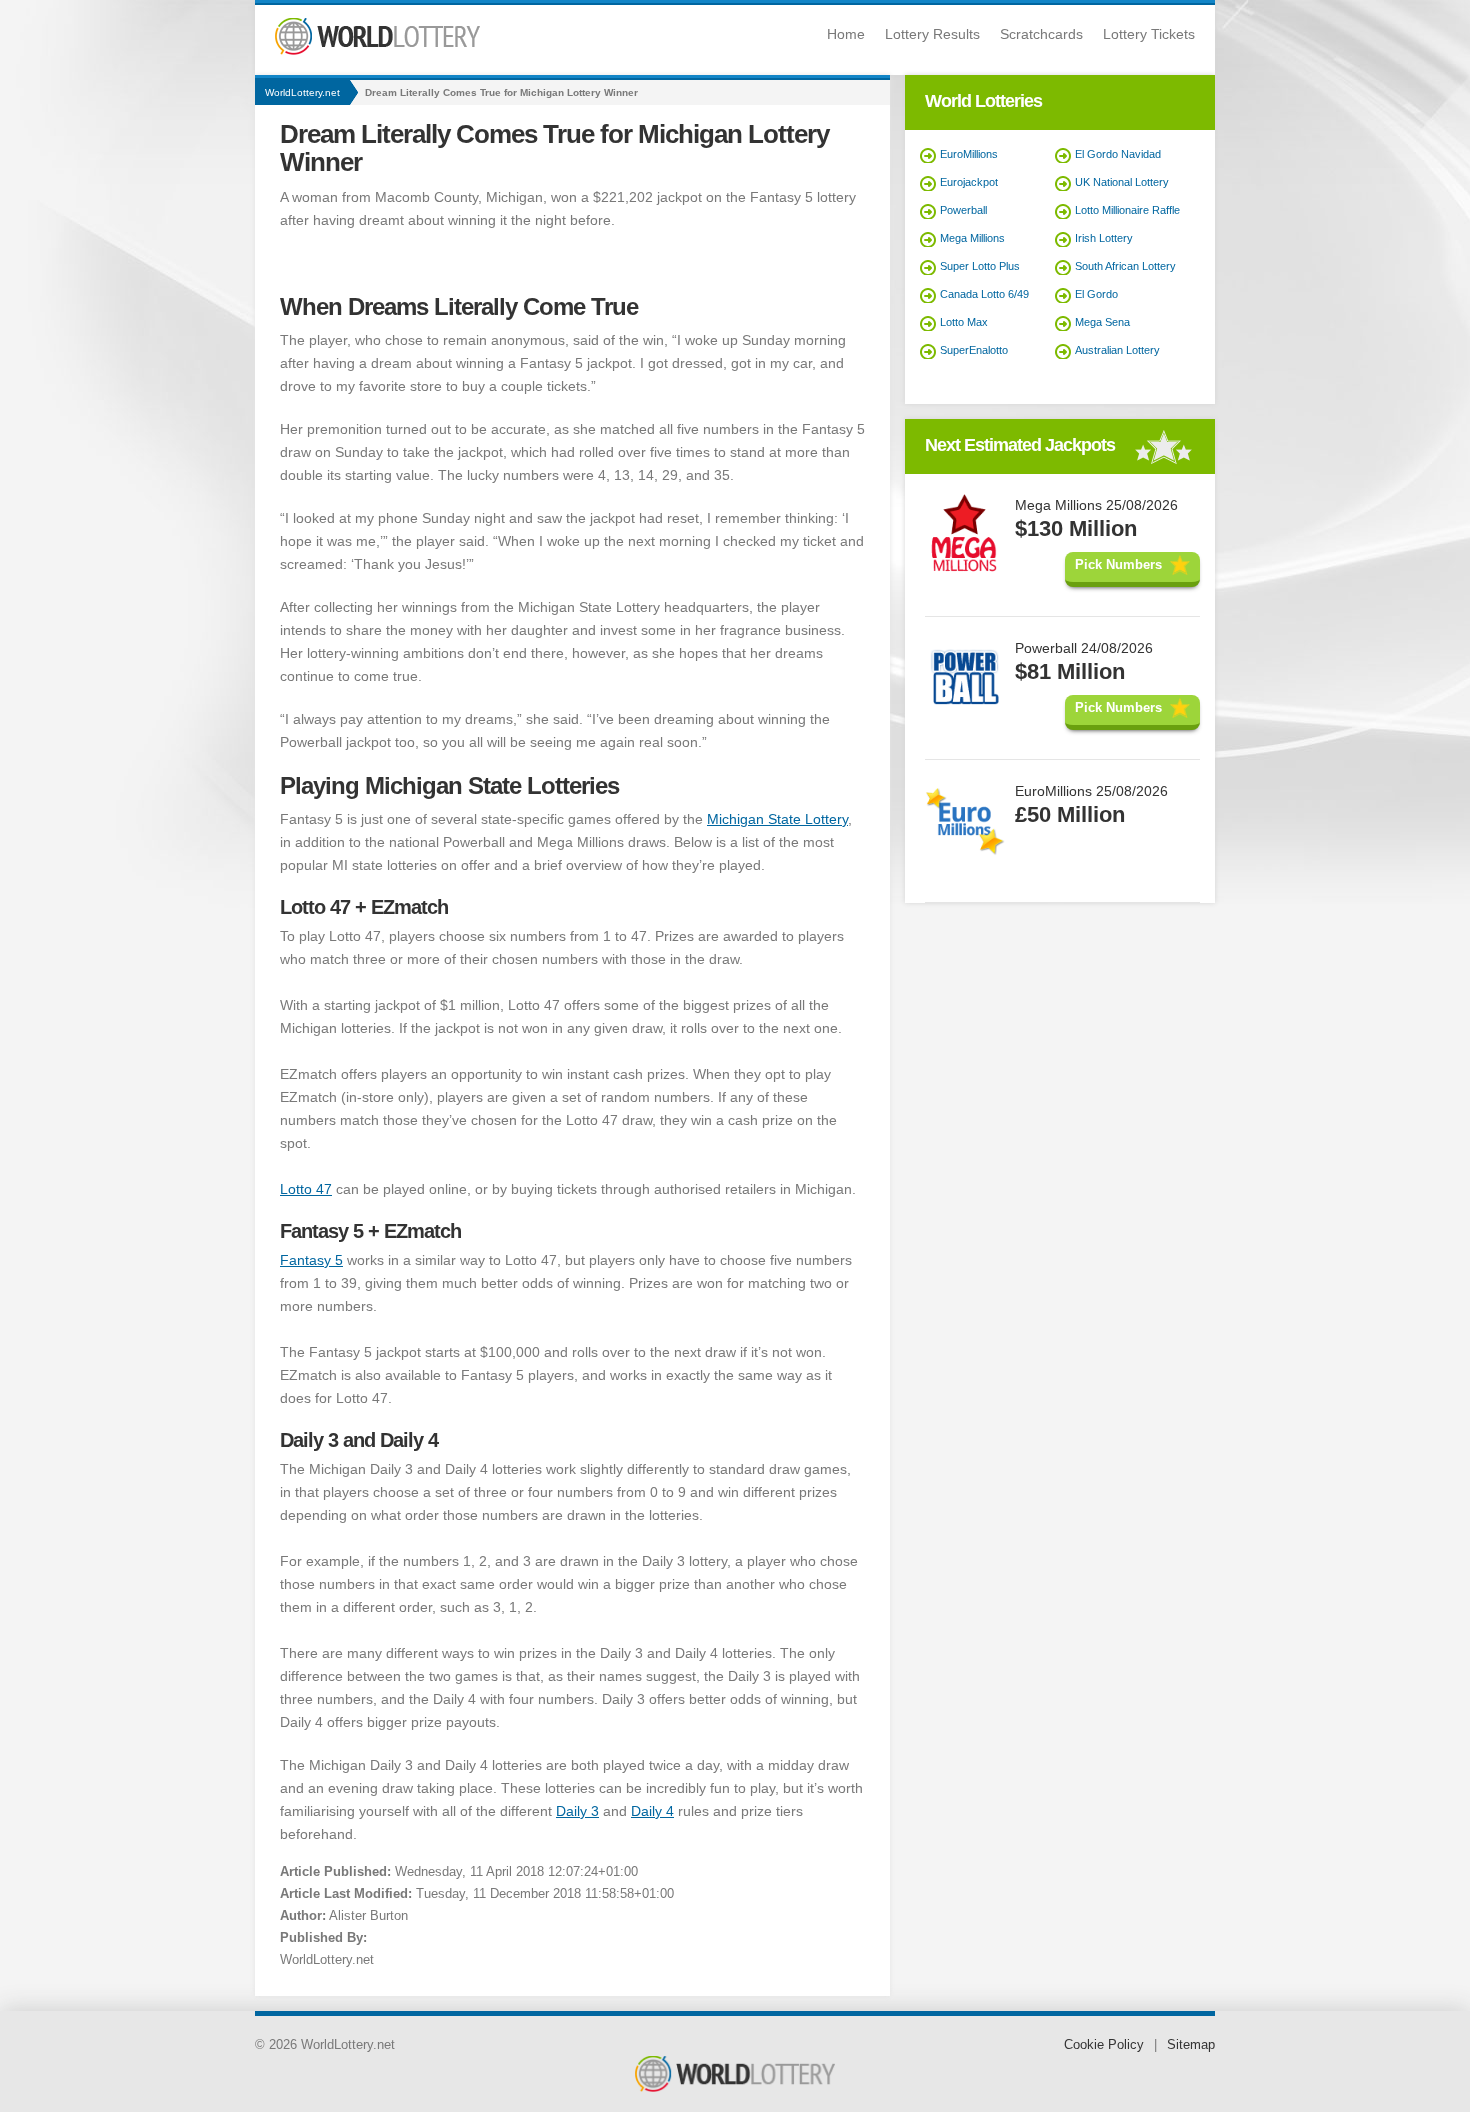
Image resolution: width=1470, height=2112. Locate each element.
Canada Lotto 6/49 (984, 294)
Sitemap (1191, 2044)
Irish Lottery (1104, 238)
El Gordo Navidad (1118, 154)
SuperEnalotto (974, 350)
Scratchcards (1041, 34)
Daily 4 (652, 1811)
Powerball (963, 210)
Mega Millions (972, 238)
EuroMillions (969, 154)
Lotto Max (964, 322)
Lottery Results (932, 34)
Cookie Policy (1104, 2044)
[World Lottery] (377, 50)
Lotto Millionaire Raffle (1127, 210)
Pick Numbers (1118, 564)
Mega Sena (1102, 322)
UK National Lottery (1122, 182)
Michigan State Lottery (777, 819)
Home (846, 34)
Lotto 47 (306, 1189)
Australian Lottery (1117, 350)
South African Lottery (1125, 266)
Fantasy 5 (311, 1260)
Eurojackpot (969, 182)
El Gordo (1096, 294)
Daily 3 (577, 1811)
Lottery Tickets (1149, 34)
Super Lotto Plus (980, 266)
